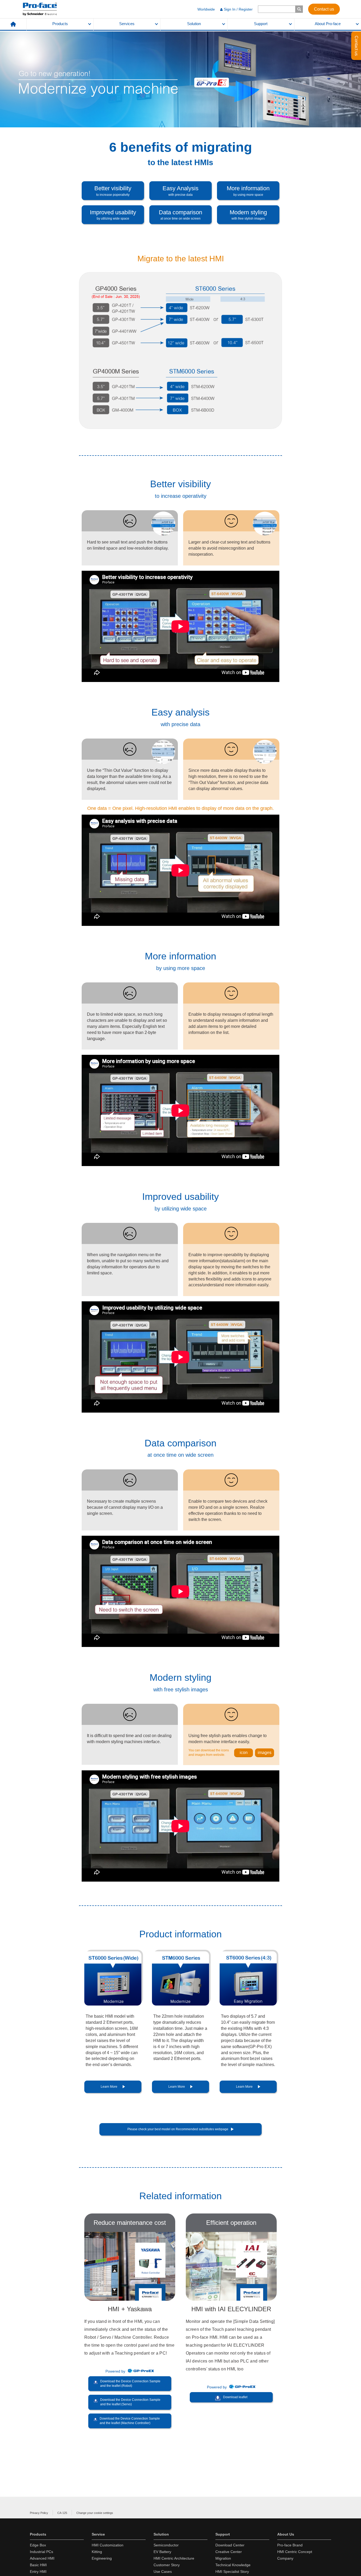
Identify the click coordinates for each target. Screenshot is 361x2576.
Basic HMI (38, 2565)
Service (98, 2534)
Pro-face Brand (290, 2545)
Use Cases (163, 2572)
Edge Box (38, 2545)
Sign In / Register (238, 9)
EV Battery (162, 2552)
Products (60, 24)
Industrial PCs (41, 2552)
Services (127, 24)
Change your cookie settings (95, 2513)
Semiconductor (166, 2545)
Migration (223, 2558)
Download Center (230, 2545)
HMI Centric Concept (295, 2552)
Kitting (97, 2552)
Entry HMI (38, 2572)
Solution (194, 24)
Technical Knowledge (233, 2565)
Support (261, 24)
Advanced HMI (42, 2558)
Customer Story (167, 2565)
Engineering (102, 2558)
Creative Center (229, 2552)
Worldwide (206, 9)
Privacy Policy (39, 2513)
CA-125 (62, 2513)
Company (285, 2558)
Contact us (324, 9)
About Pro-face (328, 24)
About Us (286, 2534)
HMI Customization (108, 2545)
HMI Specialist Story (232, 2572)
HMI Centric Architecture (174, 2558)
